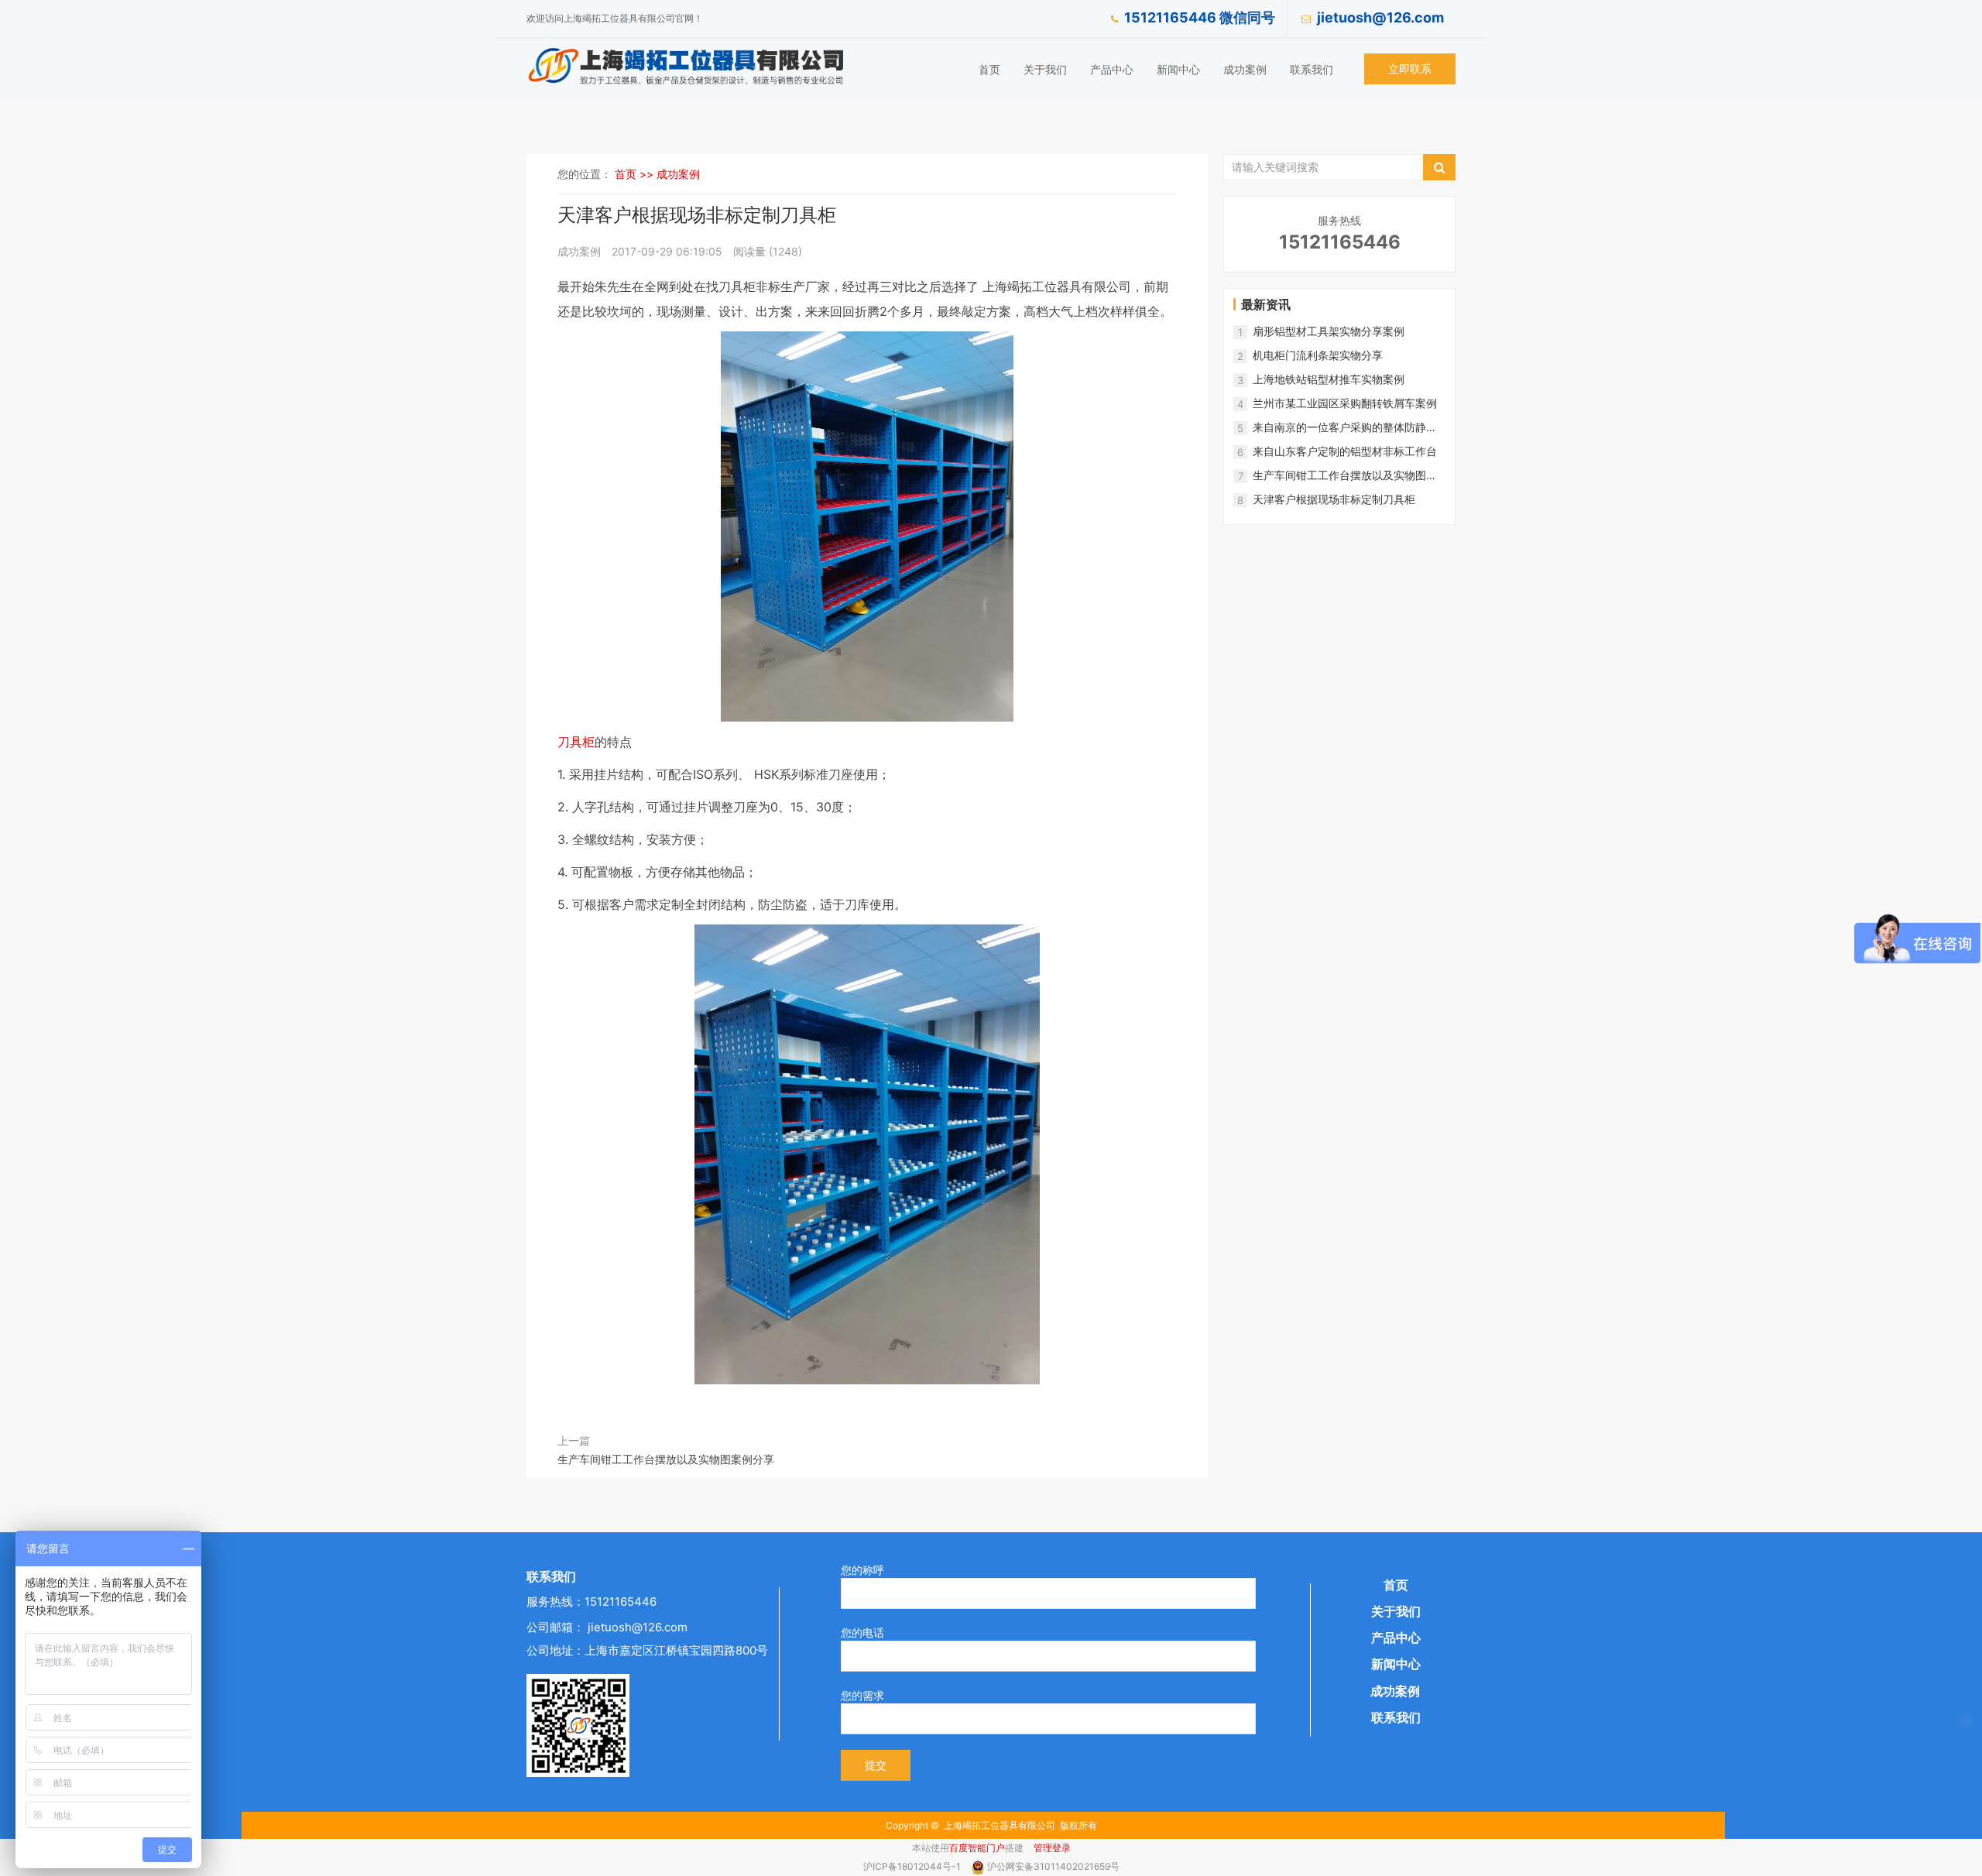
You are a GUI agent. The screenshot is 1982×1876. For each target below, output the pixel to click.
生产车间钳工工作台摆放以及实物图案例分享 (666, 1459)
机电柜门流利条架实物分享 (1318, 355)
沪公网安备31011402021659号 (1053, 1866)
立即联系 (1410, 69)
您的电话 (862, 1632)
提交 (876, 1765)
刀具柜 (576, 742)
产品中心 (1112, 69)
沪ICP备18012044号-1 (913, 1866)
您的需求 (862, 1695)
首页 (989, 69)
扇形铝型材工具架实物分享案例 (1329, 331)
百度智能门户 (977, 1848)
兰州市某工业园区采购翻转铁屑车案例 (1345, 403)
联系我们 (1312, 69)
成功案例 (1245, 69)
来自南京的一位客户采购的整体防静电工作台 (1345, 428)
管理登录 (1052, 1848)
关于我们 (1045, 69)
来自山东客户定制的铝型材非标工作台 (1345, 451)
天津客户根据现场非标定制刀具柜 (1334, 499)
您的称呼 (862, 1570)
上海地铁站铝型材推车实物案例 (1329, 379)
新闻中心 (1178, 69)
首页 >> (636, 174)
